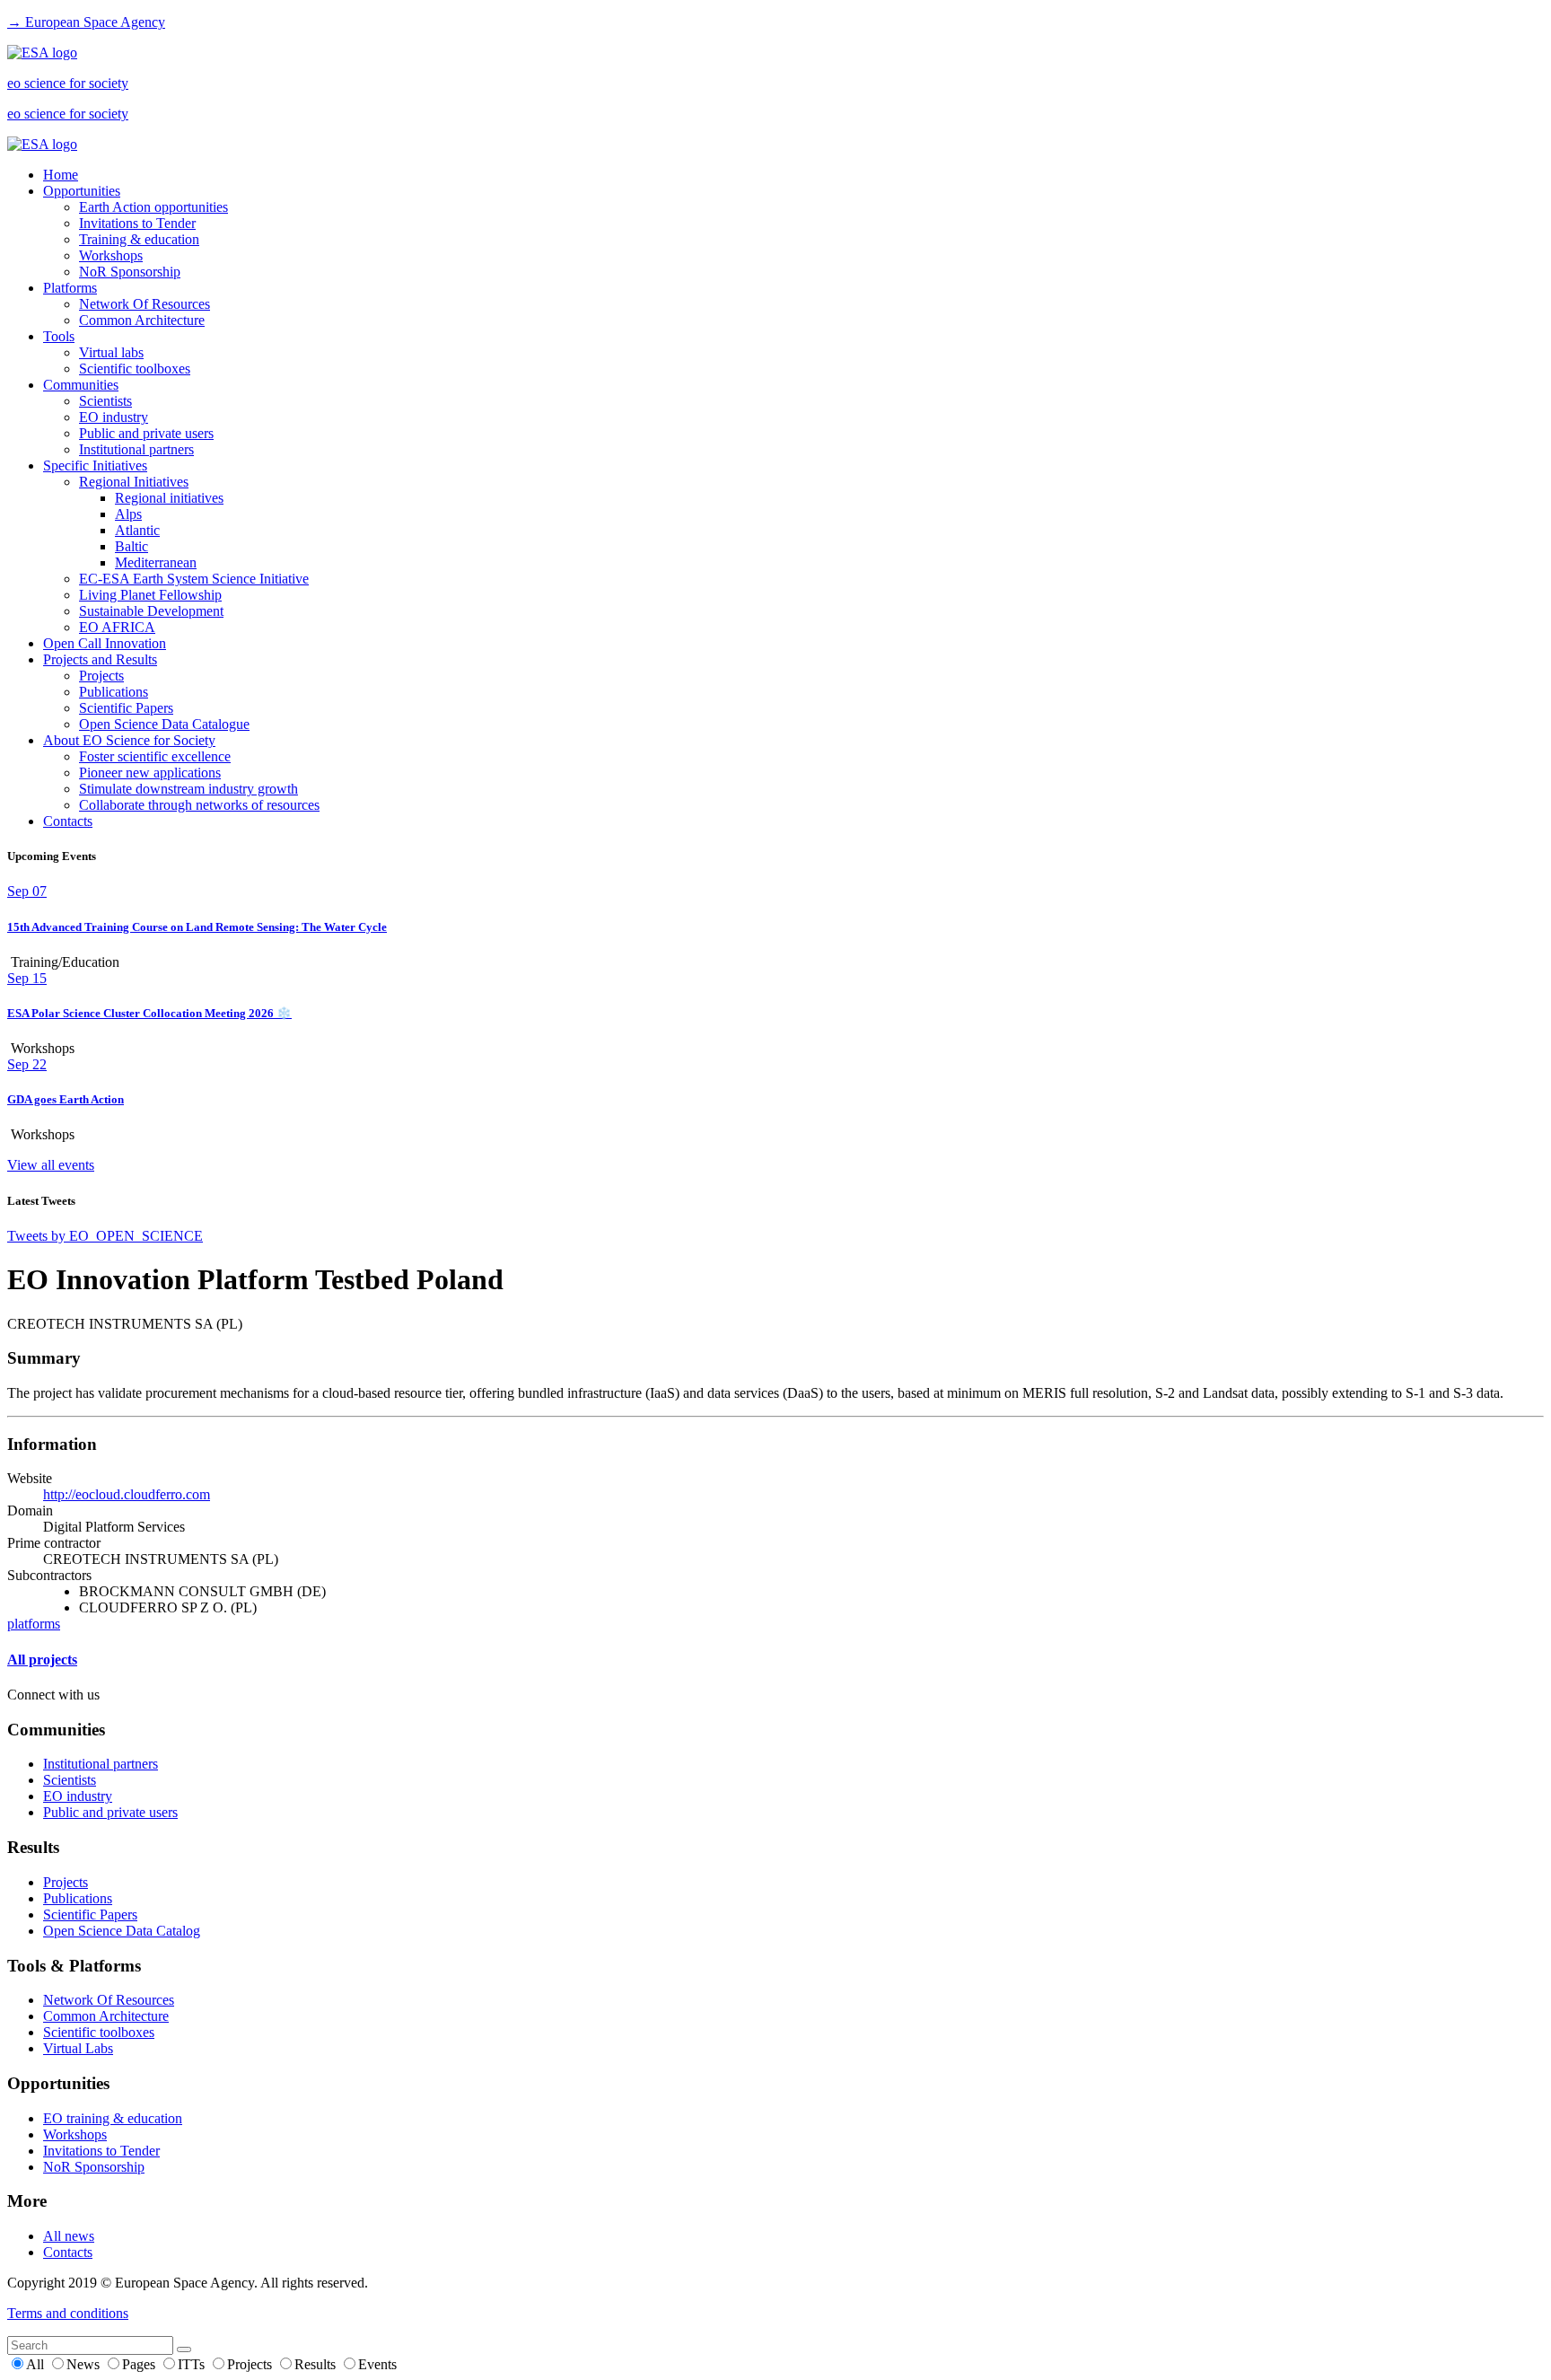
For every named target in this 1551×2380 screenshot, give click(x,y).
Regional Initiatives (134, 482)
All (37, 2364)
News (85, 2364)
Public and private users (146, 433)
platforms (34, 1624)
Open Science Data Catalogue (164, 724)
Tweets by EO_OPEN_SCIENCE (105, 1236)
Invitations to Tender (137, 223)
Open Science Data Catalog (122, 1931)
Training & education (139, 239)
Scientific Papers (126, 708)
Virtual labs (111, 352)
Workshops (111, 255)
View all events (51, 1165)
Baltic (131, 546)
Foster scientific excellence (155, 756)
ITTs (193, 2364)
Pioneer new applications (150, 773)
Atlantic (137, 530)
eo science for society (68, 83)
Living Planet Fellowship (150, 595)
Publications (114, 692)
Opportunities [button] (82, 191)
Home (61, 175)
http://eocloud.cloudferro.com (127, 1494)
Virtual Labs (78, 2048)
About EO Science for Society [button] (129, 740)
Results (317, 2364)
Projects (101, 676)
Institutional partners (136, 449)
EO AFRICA (117, 627)
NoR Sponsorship (130, 272)
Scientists (105, 401)
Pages (140, 2364)
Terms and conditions (68, 2313)
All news (69, 2236)
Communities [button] (81, 385)
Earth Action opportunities (153, 207)
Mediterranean (156, 562)
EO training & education (113, 2118)
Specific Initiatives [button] (95, 465)
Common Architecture (142, 320)
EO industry (114, 417)
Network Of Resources (145, 304)
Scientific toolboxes (135, 369)
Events (377, 2364)
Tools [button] (59, 336)
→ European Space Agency (86, 22)
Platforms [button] (70, 288)
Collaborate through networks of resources (199, 805)
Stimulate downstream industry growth (188, 789)
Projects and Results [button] (100, 659)
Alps (128, 514)
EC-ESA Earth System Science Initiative (194, 579)
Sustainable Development (151, 611)
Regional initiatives (169, 498)
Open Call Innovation (105, 643)
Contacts (68, 821)
